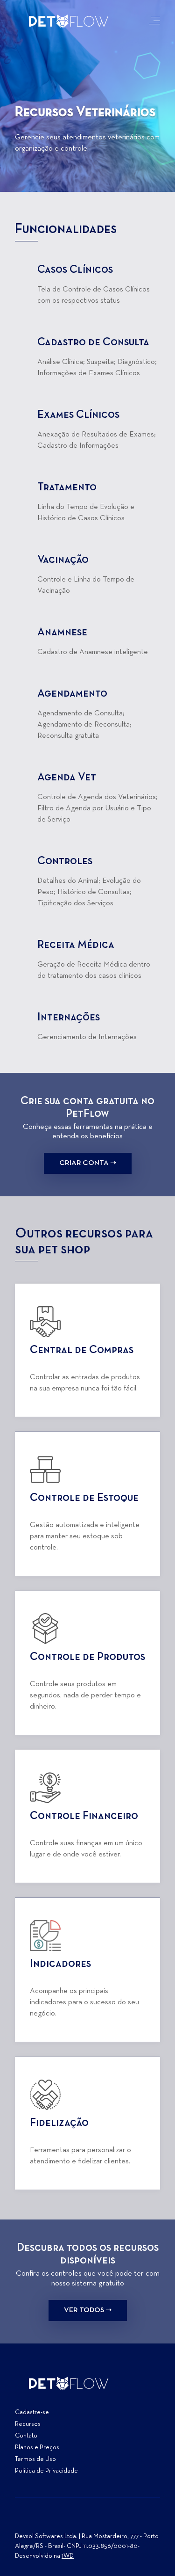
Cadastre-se (32, 2412)
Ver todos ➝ (88, 2310)
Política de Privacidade (46, 2471)
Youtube (56, 2520)
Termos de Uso (35, 2459)
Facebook (39, 2520)
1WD (68, 2556)
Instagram (22, 2520)
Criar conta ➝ (88, 1163)
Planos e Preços (37, 2448)
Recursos (28, 2424)
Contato (26, 2436)
